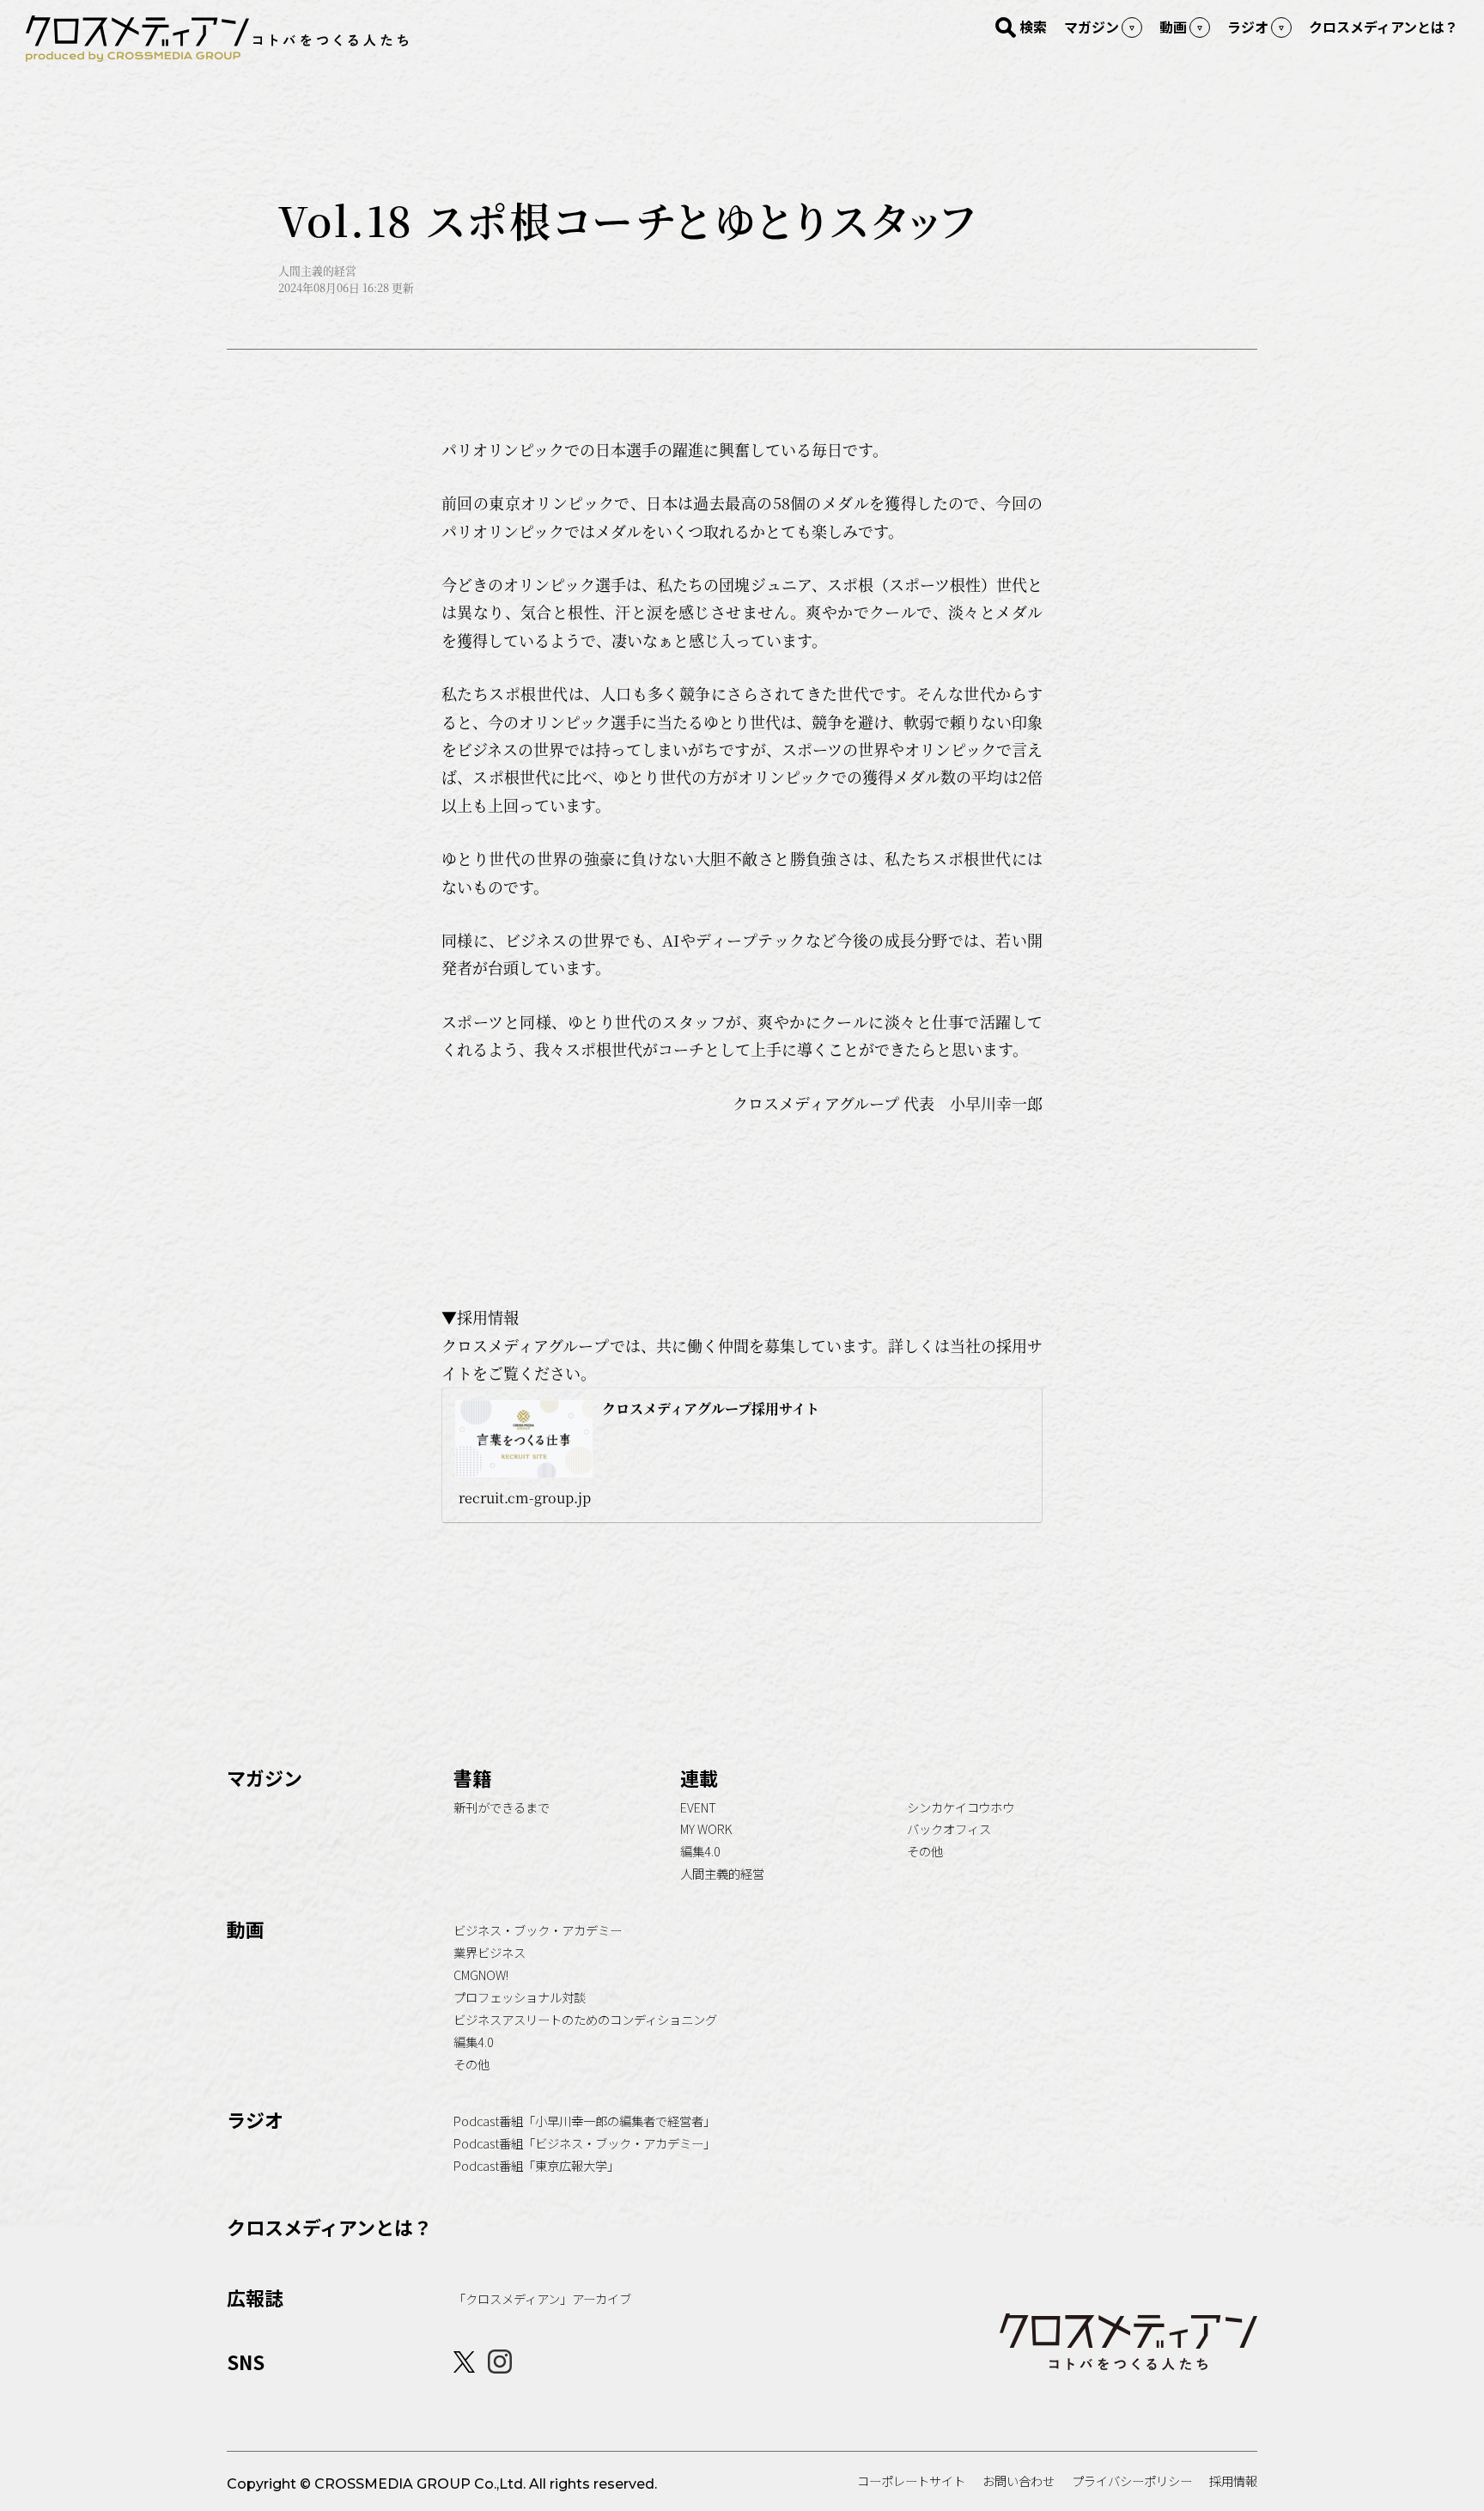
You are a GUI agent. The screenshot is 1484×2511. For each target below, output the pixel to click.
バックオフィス (949, 1828)
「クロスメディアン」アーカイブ (542, 2298)
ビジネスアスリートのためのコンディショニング (585, 2019)
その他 (925, 1851)
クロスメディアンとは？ (329, 2227)
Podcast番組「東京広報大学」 (536, 2165)
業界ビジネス (490, 1952)
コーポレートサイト (911, 2481)
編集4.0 (700, 1851)
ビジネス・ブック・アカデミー (538, 1930)
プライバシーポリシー (1132, 2481)
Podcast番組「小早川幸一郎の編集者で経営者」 (584, 2121)
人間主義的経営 (722, 1873)
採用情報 (1233, 2481)
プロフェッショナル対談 (520, 1997)
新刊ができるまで (502, 1807)
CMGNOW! (481, 1975)
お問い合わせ (1019, 2481)
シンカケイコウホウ (961, 1807)
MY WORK (706, 1828)
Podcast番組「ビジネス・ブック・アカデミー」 (584, 2143)
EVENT (698, 1807)
